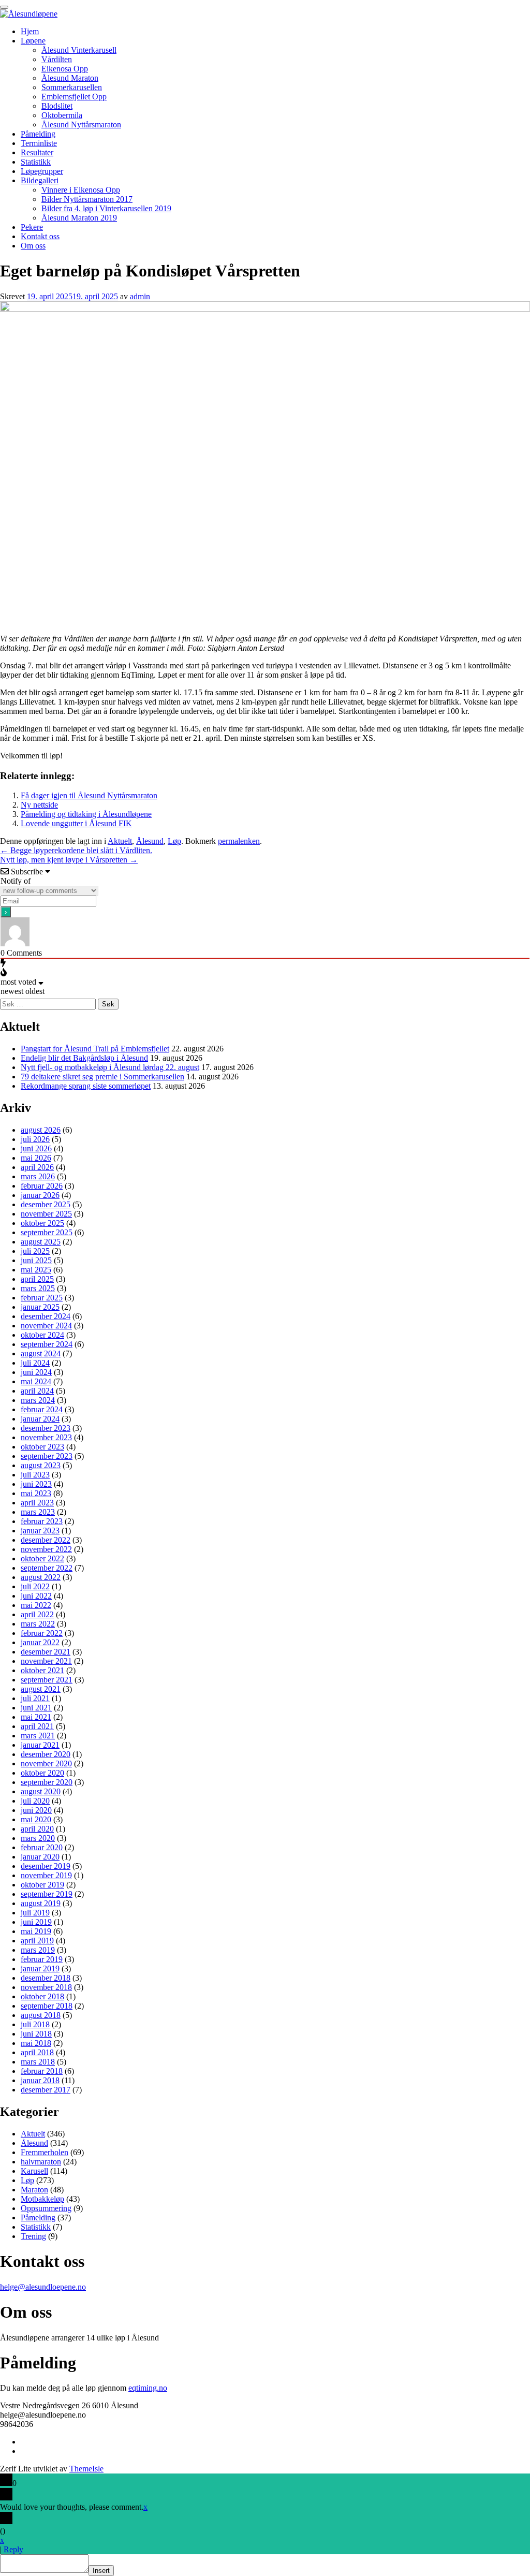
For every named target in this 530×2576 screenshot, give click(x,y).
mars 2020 (38, 1838)
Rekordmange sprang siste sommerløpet (86, 1086)
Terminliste (39, 143)
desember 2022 (46, 1540)
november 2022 (46, 1549)
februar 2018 (42, 2071)
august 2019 (41, 1903)
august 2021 (41, 1689)
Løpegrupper (42, 171)
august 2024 (41, 1353)
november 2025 (46, 1214)
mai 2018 (36, 2043)
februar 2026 (42, 1186)
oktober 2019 (42, 1885)
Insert (101, 2571)
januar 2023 (40, 1531)
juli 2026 (35, 1139)
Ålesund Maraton (70, 78)
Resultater (37, 152)
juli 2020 (35, 1801)
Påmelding (38, 134)
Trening (33, 2236)
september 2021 (47, 1680)
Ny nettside (39, 805)
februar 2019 (42, 1959)
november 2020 (46, 1763)
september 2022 (47, 1568)
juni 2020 (36, 1810)
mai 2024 (36, 1381)
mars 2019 (38, 1950)
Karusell (34, 2171)
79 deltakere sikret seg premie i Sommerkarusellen (102, 1077)
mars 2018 (38, 2062)
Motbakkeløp (42, 2199)
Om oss (33, 246)
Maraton (34, 2190)
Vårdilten (57, 59)
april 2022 (37, 1614)
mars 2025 (38, 1288)
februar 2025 (42, 1298)
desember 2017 (46, 2090)
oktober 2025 (42, 1223)
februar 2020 (42, 1847)
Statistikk (36, 162)
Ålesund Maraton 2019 (79, 218)
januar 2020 (40, 1857)
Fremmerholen (45, 2152)
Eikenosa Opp (65, 69)
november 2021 (46, 1661)
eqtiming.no (148, 2388)
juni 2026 (36, 1148)
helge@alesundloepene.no (43, 2287)
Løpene (33, 41)
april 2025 (37, 1279)
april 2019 (37, 1941)
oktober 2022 (42, 1558)
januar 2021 (40, 1745)
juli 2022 (35, 1586)
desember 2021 (46, 1652)
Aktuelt (120, 841)
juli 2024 (35, 1363)
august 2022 (41, 1577)
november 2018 (46, 1987)
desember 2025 (46, 1204)
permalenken (239, 841)
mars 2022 (38, 1624)
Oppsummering (46, 2208)
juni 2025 (36, 1260)
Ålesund (150, 841)
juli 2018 (35, 2024)
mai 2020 (36, 1819)
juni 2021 (36, 1708)
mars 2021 (38, 1736)
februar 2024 (42, 1409)
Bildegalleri (40, 180)
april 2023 (37, 1503)
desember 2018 (46, 1978)
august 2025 (41, 1242)
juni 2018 (36, 2034)
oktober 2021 (42, 1670)
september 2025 (47, 1232)
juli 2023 (35, 1475)
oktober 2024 (42, 1335)
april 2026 (37, 1167)
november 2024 (46, 1326)
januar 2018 (40, 2080)
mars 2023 (38, 1512)
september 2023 (47, 1456)
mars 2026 (38, 1176)
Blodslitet (57, 106)
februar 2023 (42, 1521)
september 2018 (47, 2006)
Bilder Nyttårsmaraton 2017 (87, 199)
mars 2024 (38, 1400)
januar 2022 (40, 1642)
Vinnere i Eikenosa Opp (81, 190)
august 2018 (41, 2015)
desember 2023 (46, 1428)
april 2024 (37, 1391)
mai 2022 (36, 1605)
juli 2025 (35, 1251)
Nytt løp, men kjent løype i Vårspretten (69, 860)
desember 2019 (46, 1866)
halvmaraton (41, 2162)
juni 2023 (36, 1484)
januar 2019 (40, 1968)
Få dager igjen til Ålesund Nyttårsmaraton (89, 795)
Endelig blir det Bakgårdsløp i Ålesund (84, 1058)
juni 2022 (36, 1596)
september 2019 (47, 1894)
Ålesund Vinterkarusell (79, 50)
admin (140, 296)
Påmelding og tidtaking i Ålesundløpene (86, 814)
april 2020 (37, 1829)
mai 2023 (36, 1493)
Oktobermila (62, 115)
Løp (174, 841)
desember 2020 (46, 1754)
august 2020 (41, 1791)
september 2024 (47, 1344)
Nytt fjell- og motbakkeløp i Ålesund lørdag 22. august (110, 1067)
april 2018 (37, 2052)
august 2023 (41, 1465)
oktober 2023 (42, 1447)
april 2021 (37, 1726)
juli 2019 (35, 1913)
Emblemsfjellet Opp (74, 97)
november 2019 (46, 1875)
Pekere (32, 227)
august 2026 (41, 1130)
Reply (13, 2549)
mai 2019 (36, 1931)
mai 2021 (36, 1717)
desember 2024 (46, 1316)
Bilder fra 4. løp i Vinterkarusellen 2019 (106, 208)
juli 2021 (35, 1698)
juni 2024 (36, 1372)
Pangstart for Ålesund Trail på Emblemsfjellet (95, 1049)
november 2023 (46, 1437)
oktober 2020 (42, 1773)
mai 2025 (36, 1270)
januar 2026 (40, 1195)
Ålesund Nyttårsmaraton (81, 125)
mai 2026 (36, 1158)
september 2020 (47, 1782)
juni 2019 (36, 1922)
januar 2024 (40, 1419)
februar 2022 (42, 1633)
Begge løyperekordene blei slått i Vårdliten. (76, 850)
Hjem (30, 31)
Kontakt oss (40, 236)
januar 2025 (40, 1307)
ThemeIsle (86, 2469)
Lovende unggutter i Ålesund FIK (76, 823)
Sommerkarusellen (72, 87)
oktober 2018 (42, 1996)
